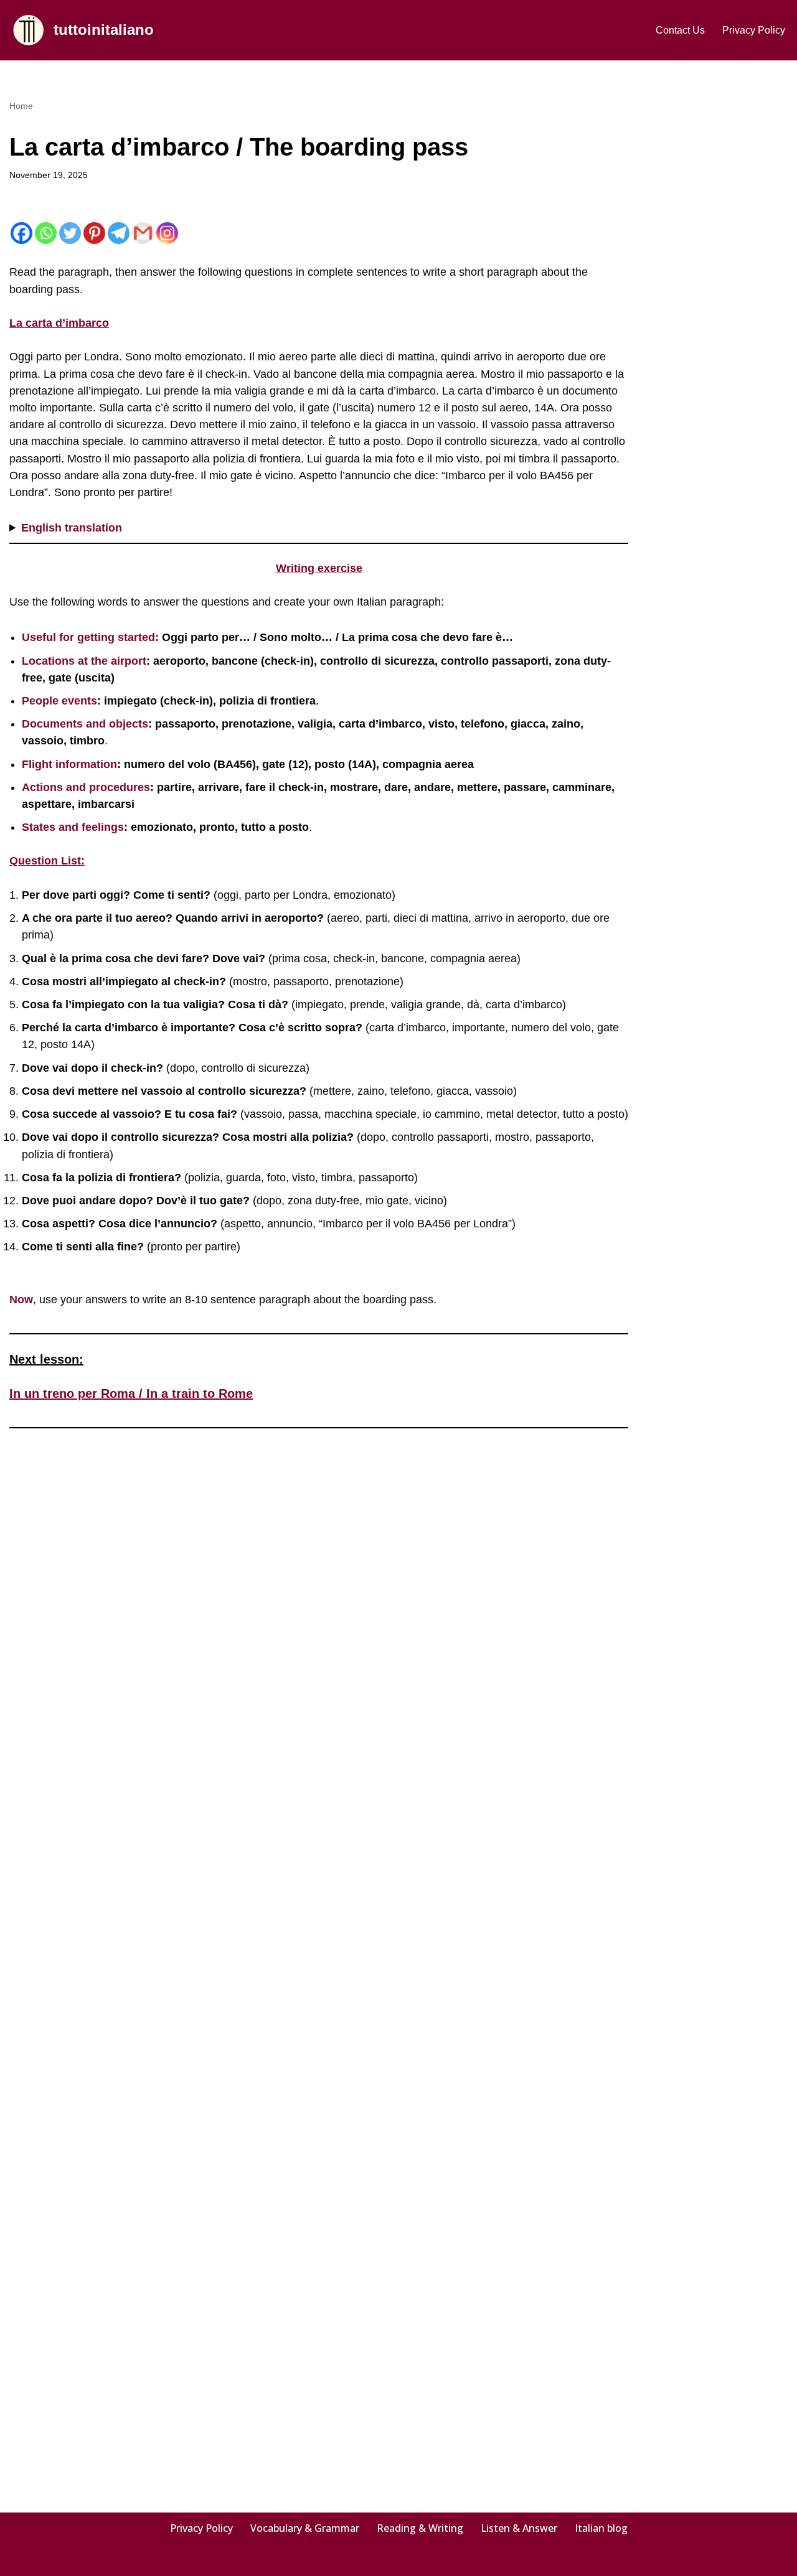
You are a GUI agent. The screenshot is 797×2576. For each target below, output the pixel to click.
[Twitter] (70, 233)
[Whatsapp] (46, 233)
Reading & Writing (420, 2528)
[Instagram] (167, 233)
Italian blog (601, 2528)
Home (21, 106)
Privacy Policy (754, 30)
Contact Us (680, 30)
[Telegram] (119, 233)
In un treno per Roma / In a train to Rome (131, 1393)
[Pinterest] (94, 233)
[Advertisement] (727, 284)
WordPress (120, 2560)
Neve (21, 2560)
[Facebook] (21, 233)
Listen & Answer (519, 2528)
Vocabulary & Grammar (305, 2528)
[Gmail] (143, 233)
